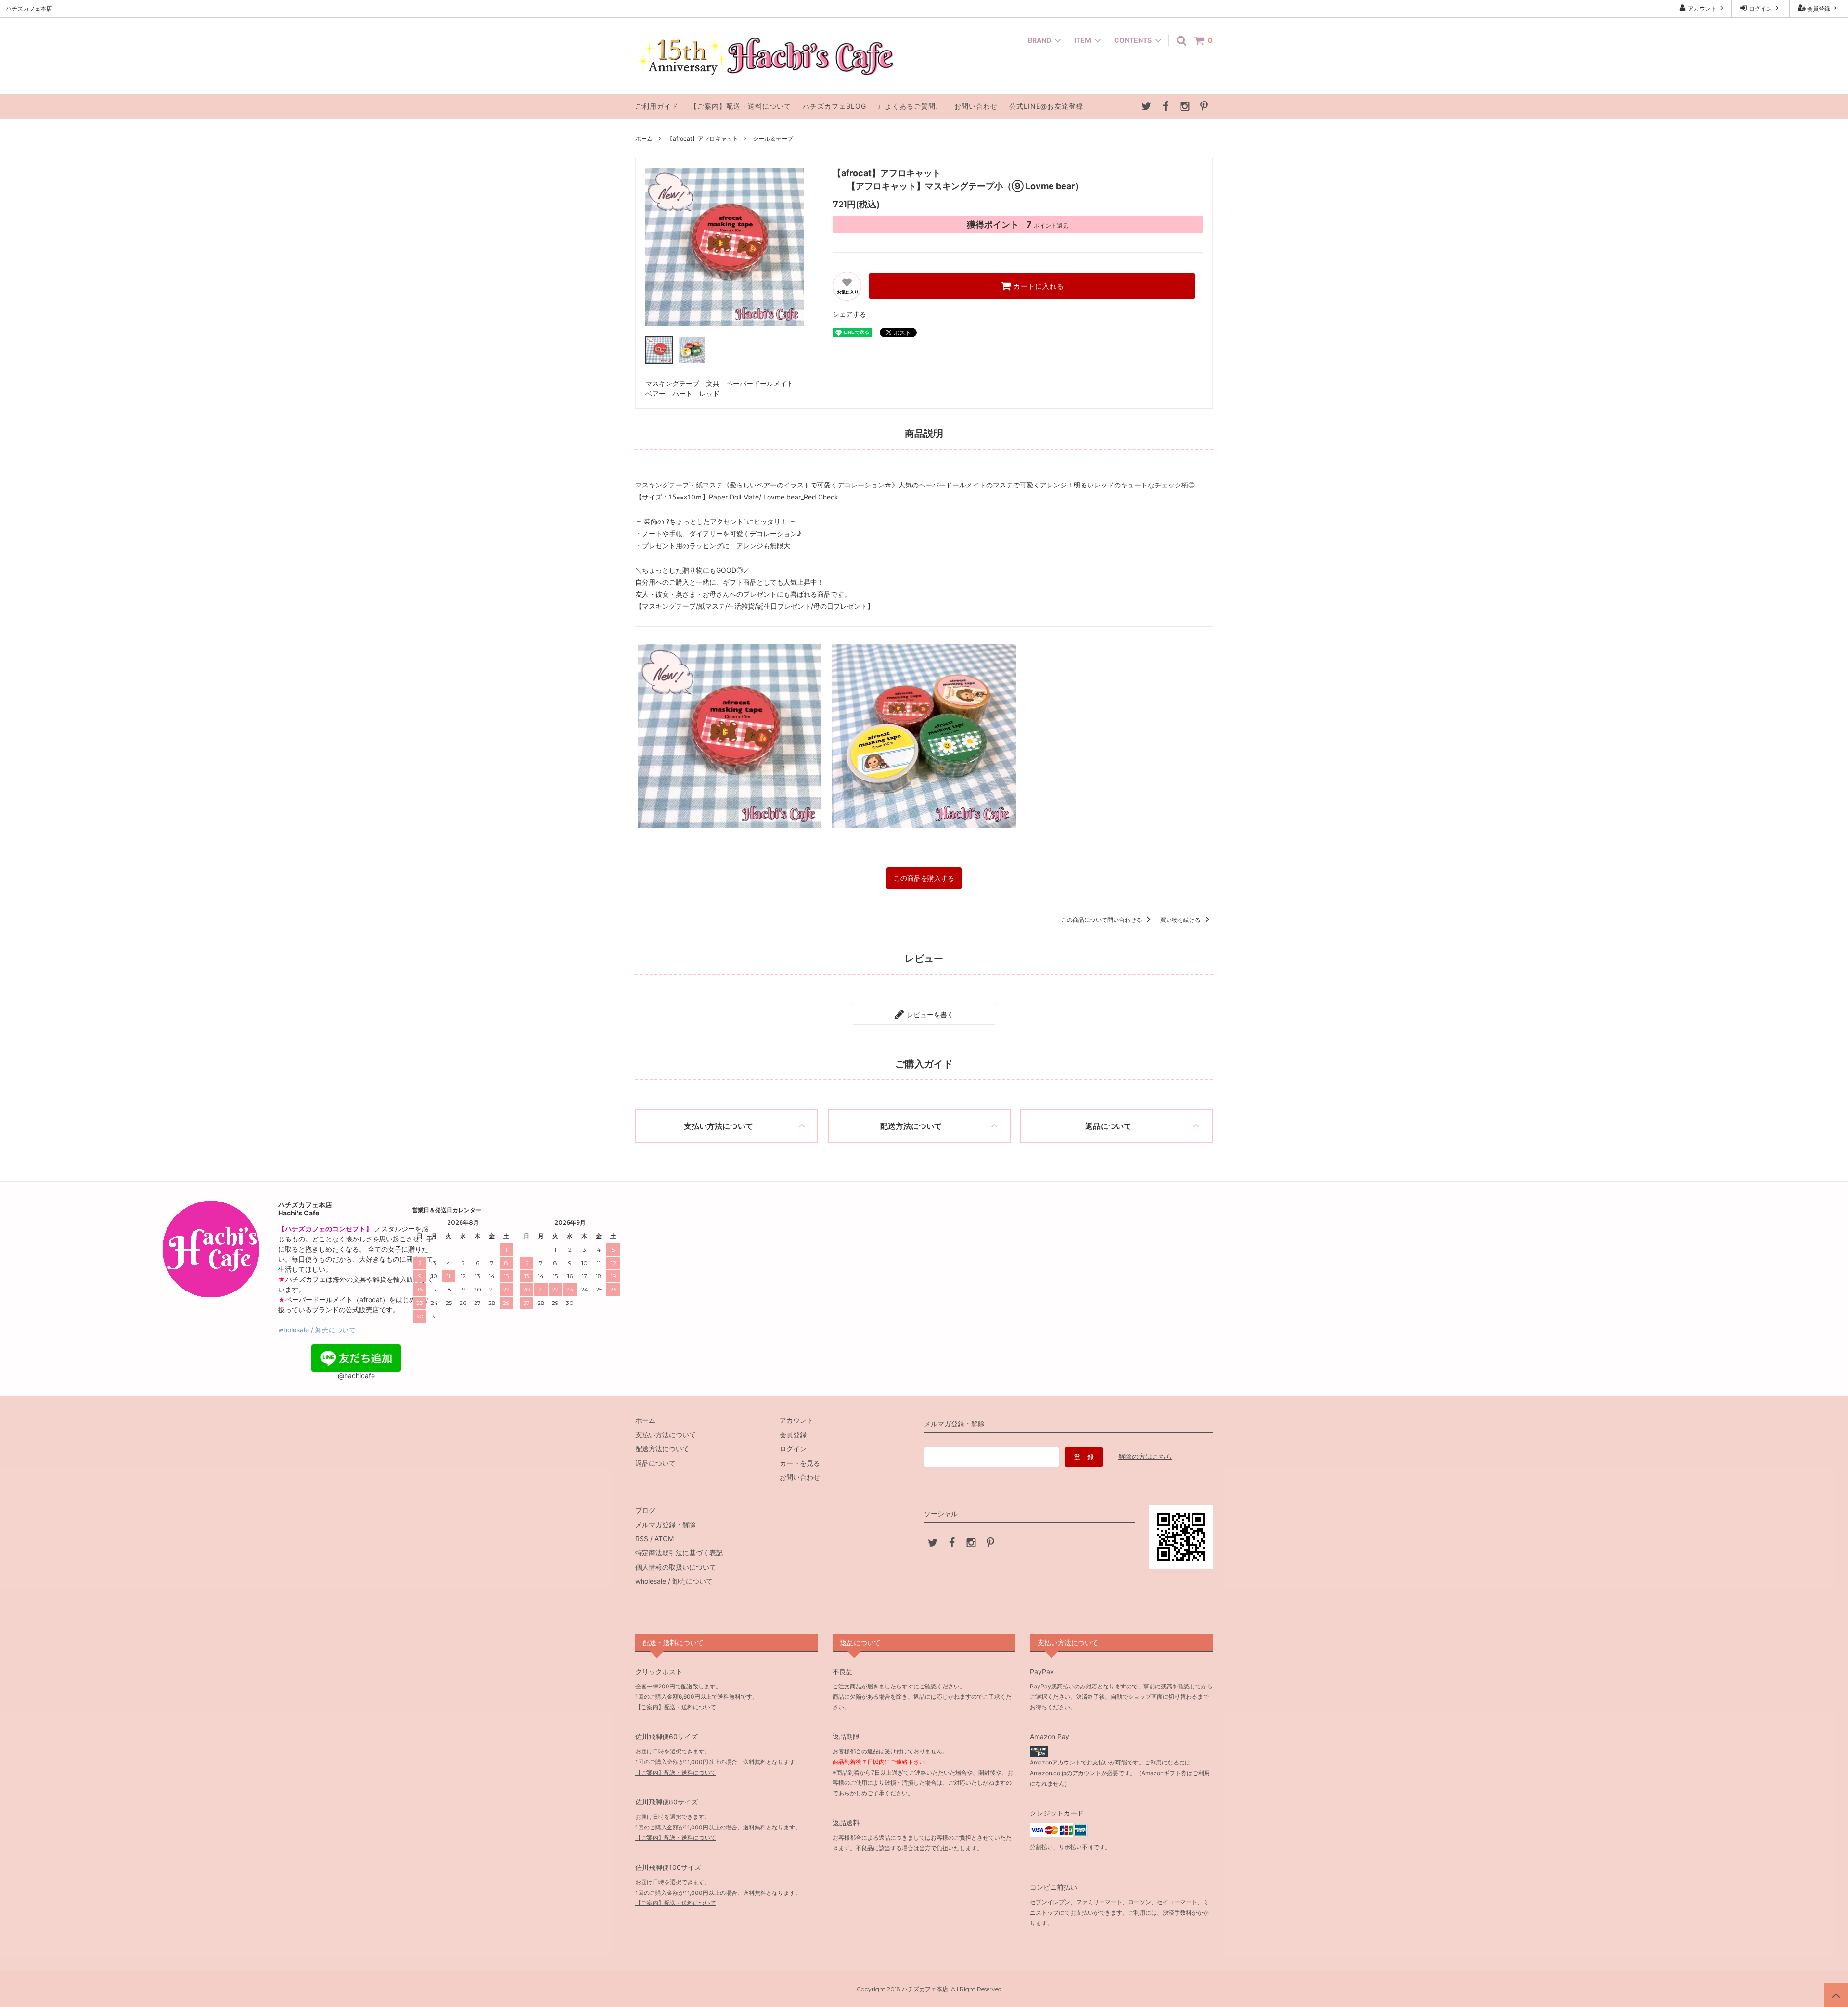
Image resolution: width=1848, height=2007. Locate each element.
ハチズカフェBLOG (834, 106)
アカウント (1702, 8)
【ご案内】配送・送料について (741, 106)
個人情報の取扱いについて (676, 1567)
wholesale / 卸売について (317, 1330)
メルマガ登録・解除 (666, 1525)
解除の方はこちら (1145, 1456)
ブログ (645, 1510)
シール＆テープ (773, 138)
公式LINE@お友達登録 (1046, 106)
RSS (642, 1539)
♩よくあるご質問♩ (910, 106)
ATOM (664, 1539)
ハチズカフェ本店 (925, 1989)
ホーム (644, 138)
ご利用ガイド (657, 106)
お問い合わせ (976, 106)
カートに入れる (1038, 286)
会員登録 (1819, 8)
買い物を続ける (1181, 920)
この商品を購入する (924, 878)
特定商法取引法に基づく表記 (679, 1553)
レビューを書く (929, 1014)
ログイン (1760, 8)
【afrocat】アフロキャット (703, 138)
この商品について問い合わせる (1102, 920)
